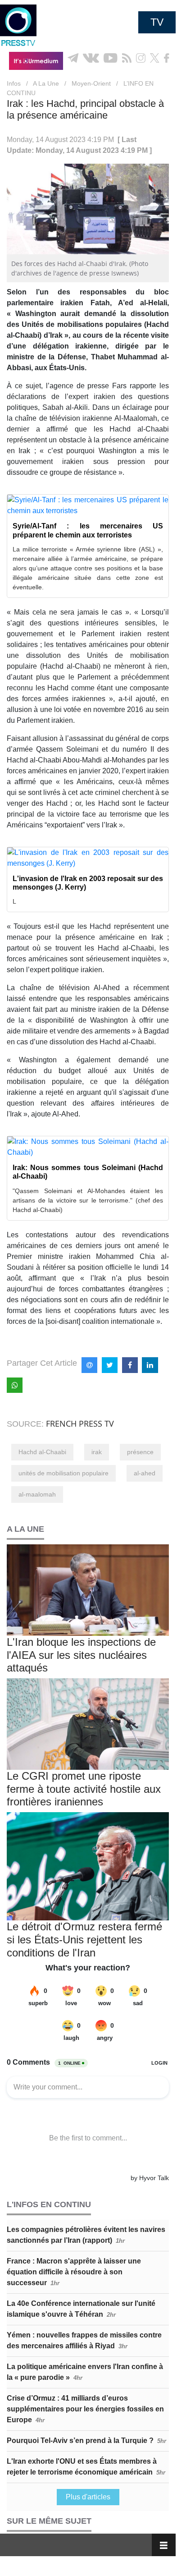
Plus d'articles (88, 2497)
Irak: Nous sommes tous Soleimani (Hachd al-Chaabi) (88, 1172)
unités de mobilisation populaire (64, 1473)
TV (157, 22)
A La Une (46, 83)
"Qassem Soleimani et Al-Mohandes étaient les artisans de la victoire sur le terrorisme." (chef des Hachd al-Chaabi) (88, 1200)
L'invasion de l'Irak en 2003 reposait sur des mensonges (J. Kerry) (88, 883)
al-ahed (145, 1473)
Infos (14, 83)
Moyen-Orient (91, 83)
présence (140, 1452)
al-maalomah (37, 1494)
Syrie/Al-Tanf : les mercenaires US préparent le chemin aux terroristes (88, 530)
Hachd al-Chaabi (42, 1452)
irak (97, 1452)
